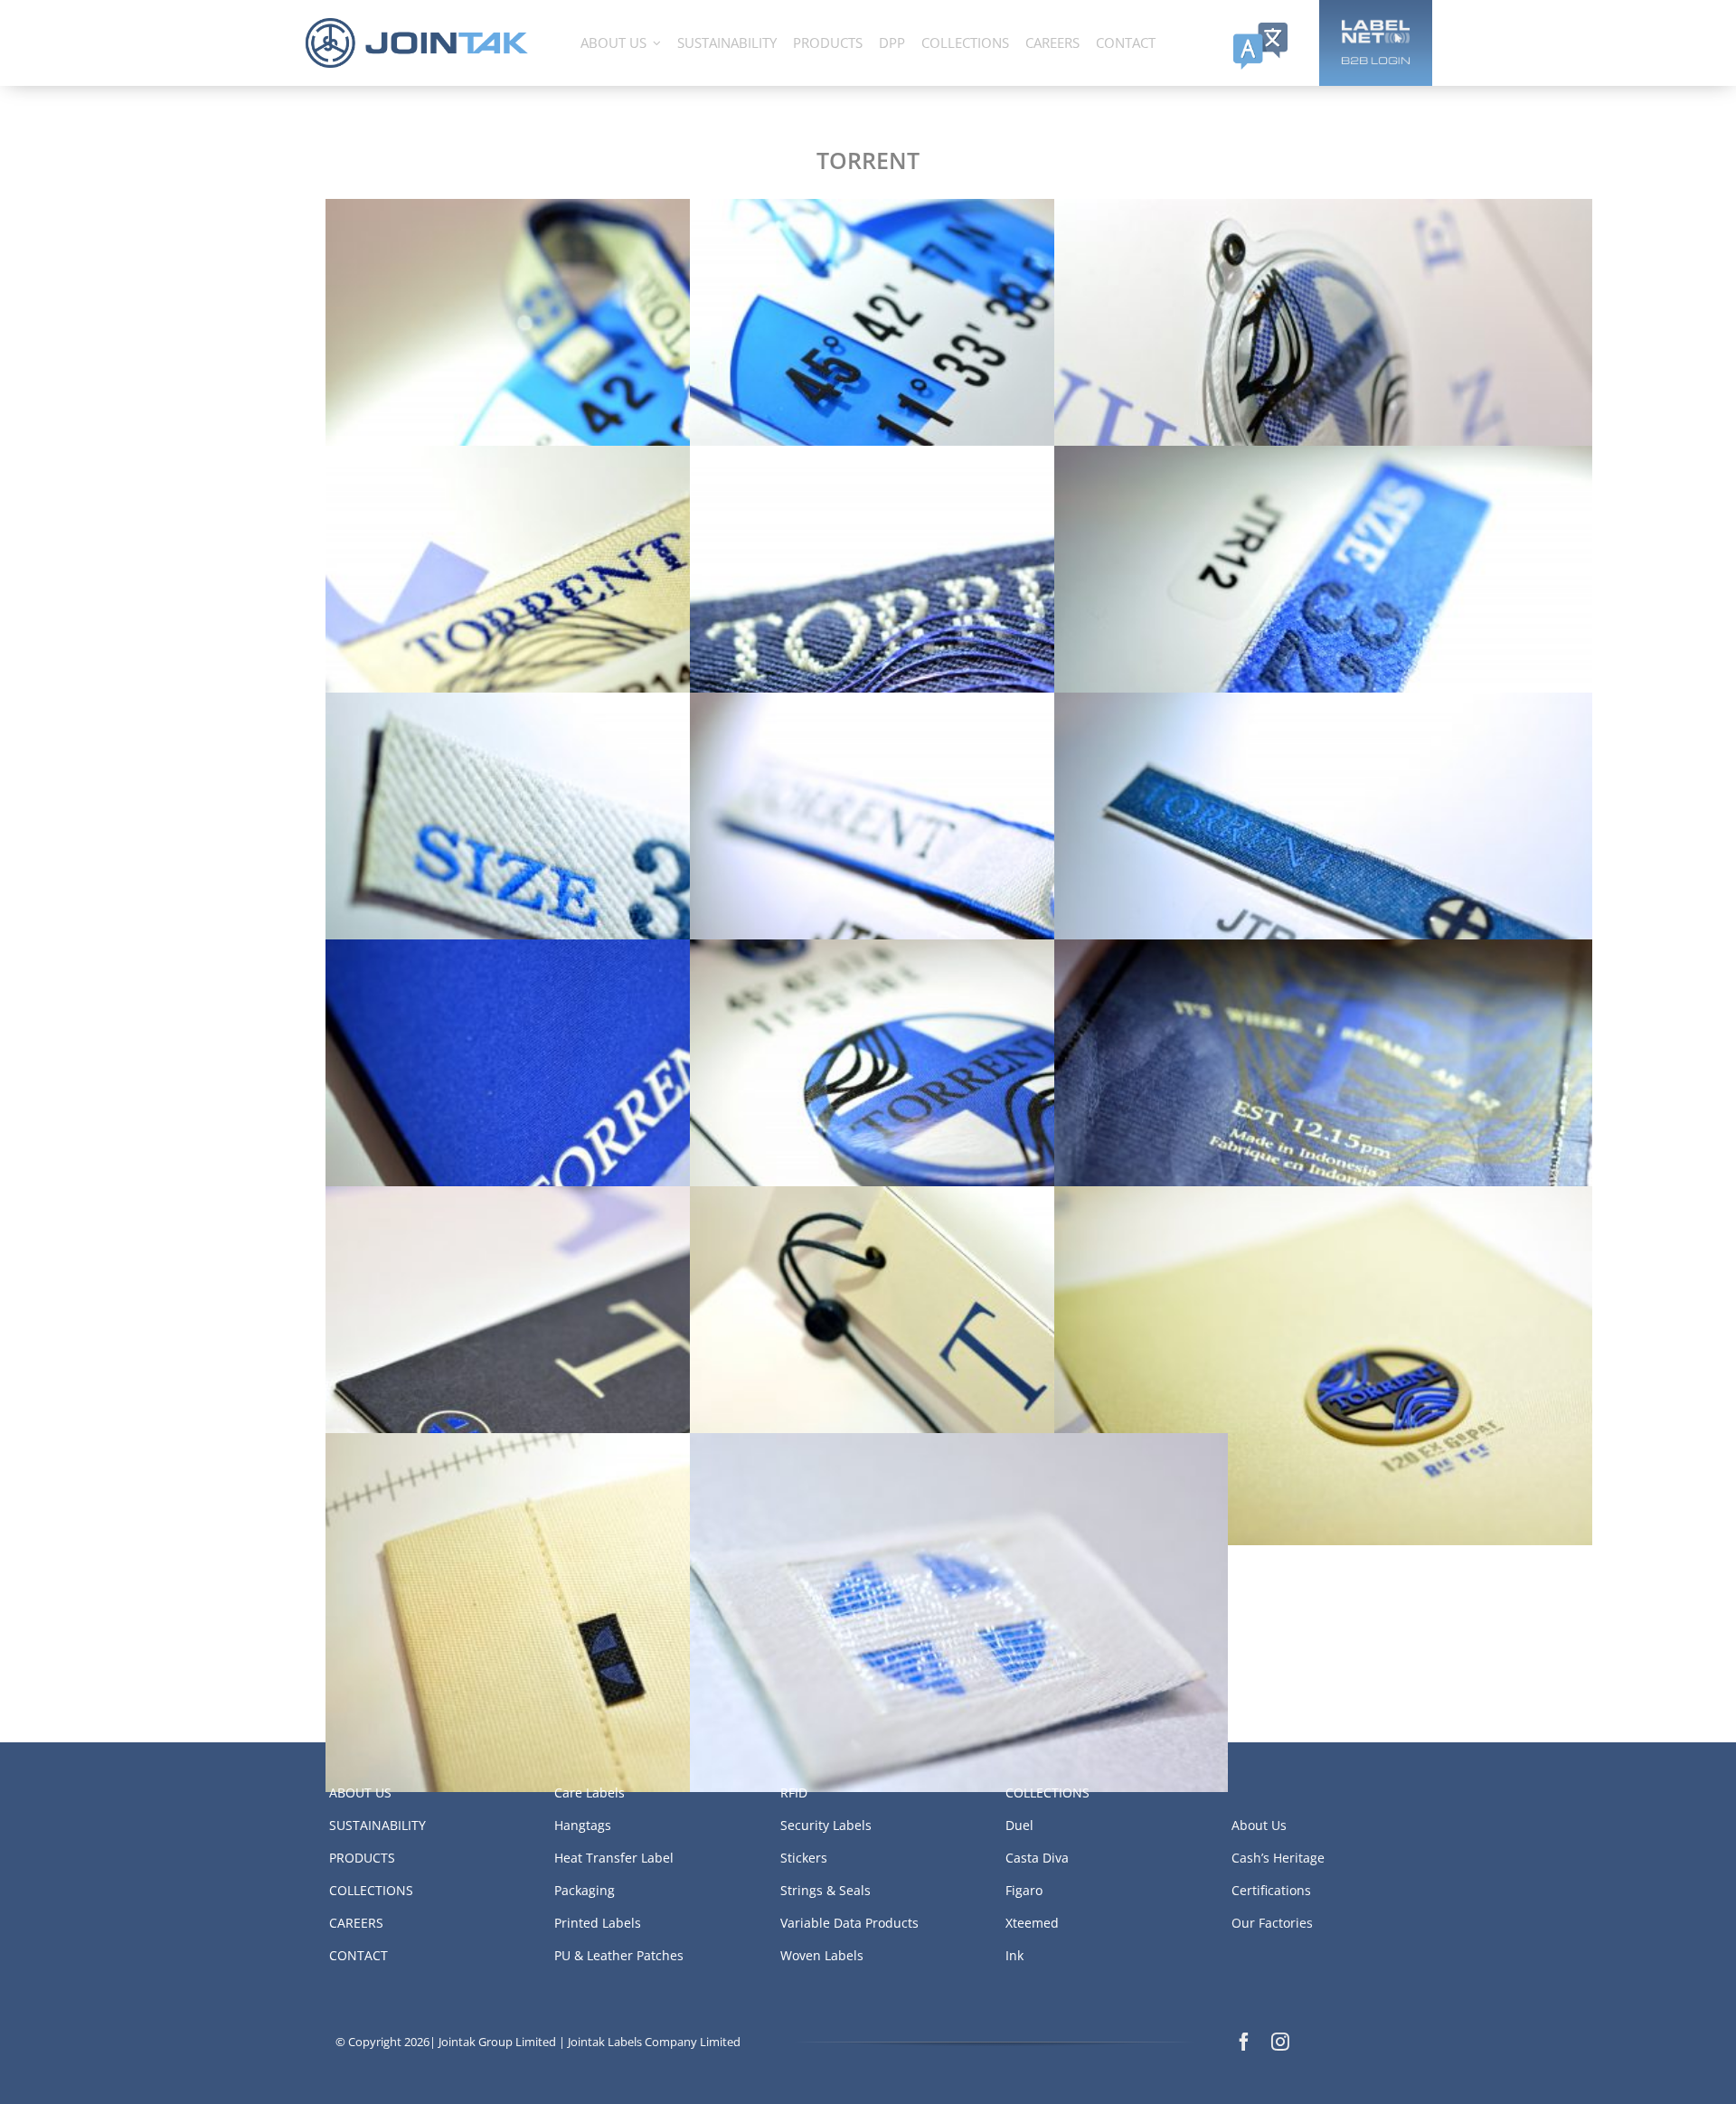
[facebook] (1244, 2042)
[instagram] (1280, 2042)
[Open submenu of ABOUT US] (657, 42)
